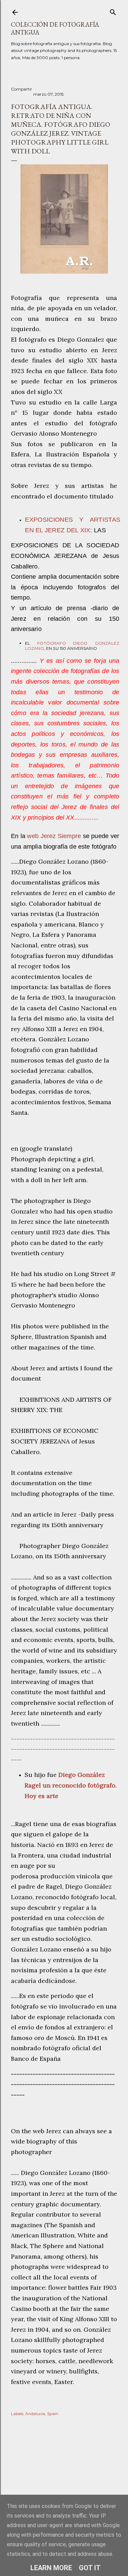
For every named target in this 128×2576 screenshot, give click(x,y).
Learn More (51, 2568)
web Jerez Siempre (54, 836)
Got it (90, 2568)
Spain (53, 2414)
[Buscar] (113, 11)
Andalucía (35, 2414)
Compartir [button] (22, 89)
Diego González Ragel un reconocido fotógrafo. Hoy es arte (71, 1785)
